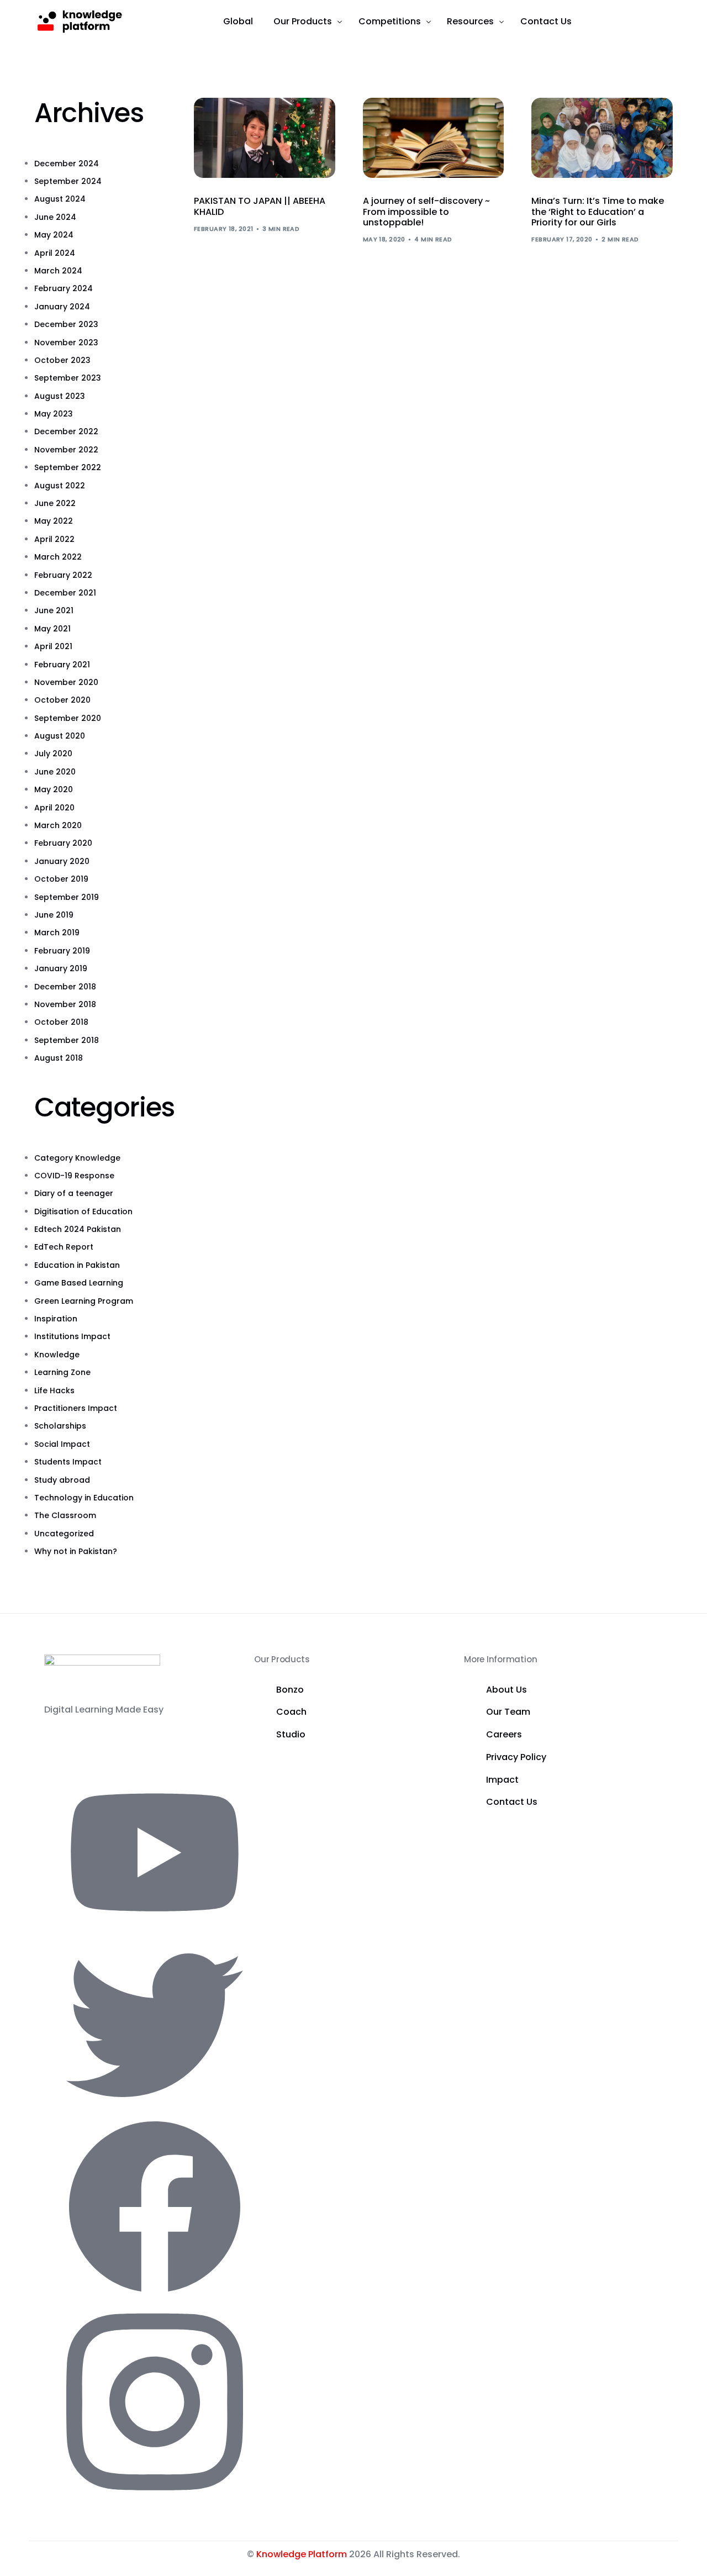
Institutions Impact (72, 1336)
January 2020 (62, 861)
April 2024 (55, 253)
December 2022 (66, 431)
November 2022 (66, 450)
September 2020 (68, 718)
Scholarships (60, 1426)
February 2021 (62, 665)
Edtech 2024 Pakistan (78, 1229)
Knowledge (57, 1355)
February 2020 (63, 843)
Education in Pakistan (77, 1265)
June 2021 (54, 610)
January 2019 (61, 968)
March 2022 (58, 557)
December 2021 (65, 593)
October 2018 (61, 1022)
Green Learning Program (84, 1301)
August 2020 (60, 736)
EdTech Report (64, 1247)
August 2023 (60, 396)
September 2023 (68, 378)
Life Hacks (54, 1390)
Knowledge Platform (302, 2554)
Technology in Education (84, 1498)
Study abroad (62, 1480)
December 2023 (66, 324)
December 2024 (67, 164)
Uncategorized (64, 1534)
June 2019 (54, 915)
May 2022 (54, 521)
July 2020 (53, 754)
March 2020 (58, 825)
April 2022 (54, 539)
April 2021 (53, 646)
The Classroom (65, 1515)
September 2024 (68, 181)
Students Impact (68, 1462)
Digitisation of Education (83, 1211)
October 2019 (61, 879)
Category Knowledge (77, 1158)
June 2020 (55, 772)
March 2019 (57, 933)
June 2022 (55, 503)
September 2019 (67, 897)
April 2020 (54, 808)
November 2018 (65, 1004)
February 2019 (62, 951)
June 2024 (55, 217)
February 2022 (63, 575)
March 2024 (58, 271)
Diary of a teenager (74, 1193)
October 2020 (62, 700)
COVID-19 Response (74, 1176)
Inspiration (56, 1319)
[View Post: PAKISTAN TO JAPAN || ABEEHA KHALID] (265, 138)
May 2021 (52, 629)
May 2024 (54, 235)
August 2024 (60, 199)
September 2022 (68, 467)
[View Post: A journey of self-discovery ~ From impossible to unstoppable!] (434, 138)
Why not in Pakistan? (76, 1551)
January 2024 (62, 307)
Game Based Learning (79, 1283)
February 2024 (64, 288)
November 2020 (66, 682)
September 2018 (67, 1040)
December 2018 (65, 987)
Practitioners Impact (76, 1408)
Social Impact (62, 1444)
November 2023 (66, 343)
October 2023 (62, 360)
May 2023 (54, 414)
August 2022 (60, 486)
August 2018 (59, 1058)
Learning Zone (62, 1372)
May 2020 (54, 789)
